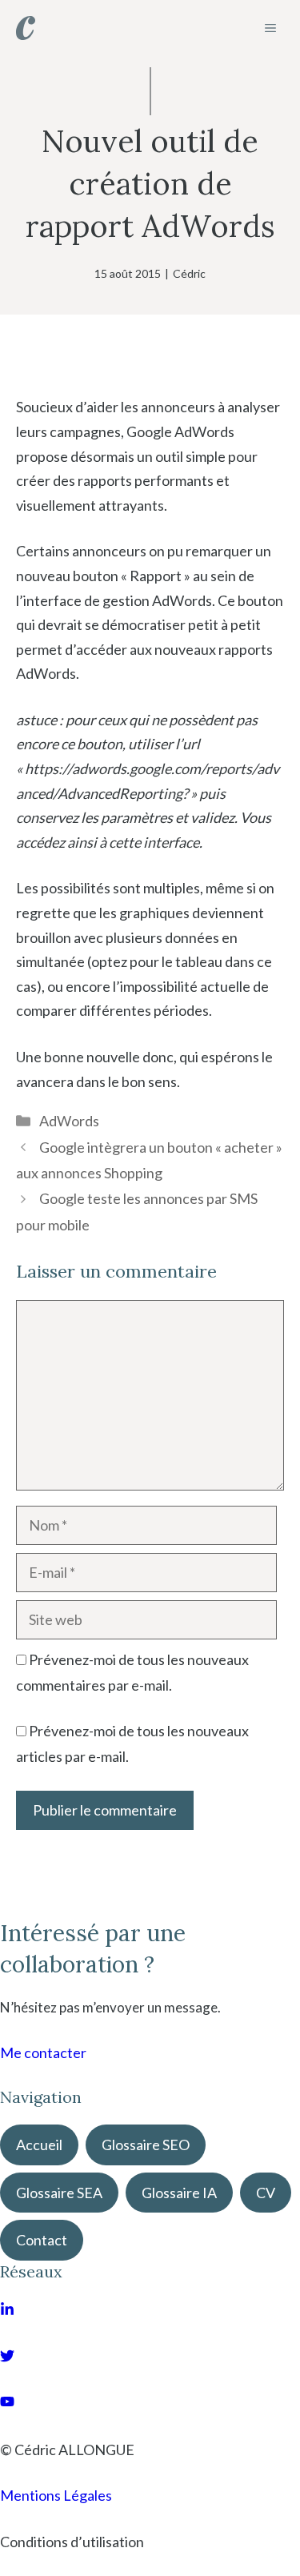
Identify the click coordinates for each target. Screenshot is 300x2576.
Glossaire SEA (59, 2193)
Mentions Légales (56, 2495)
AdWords (69, 1121)
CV (266, 2193)
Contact (42, 2240)
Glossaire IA (179, 2193)
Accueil (39, 2145)
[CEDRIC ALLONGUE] (26, 28)
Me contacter (43, 2052)
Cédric (189, 273)
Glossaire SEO (146, 2145)
